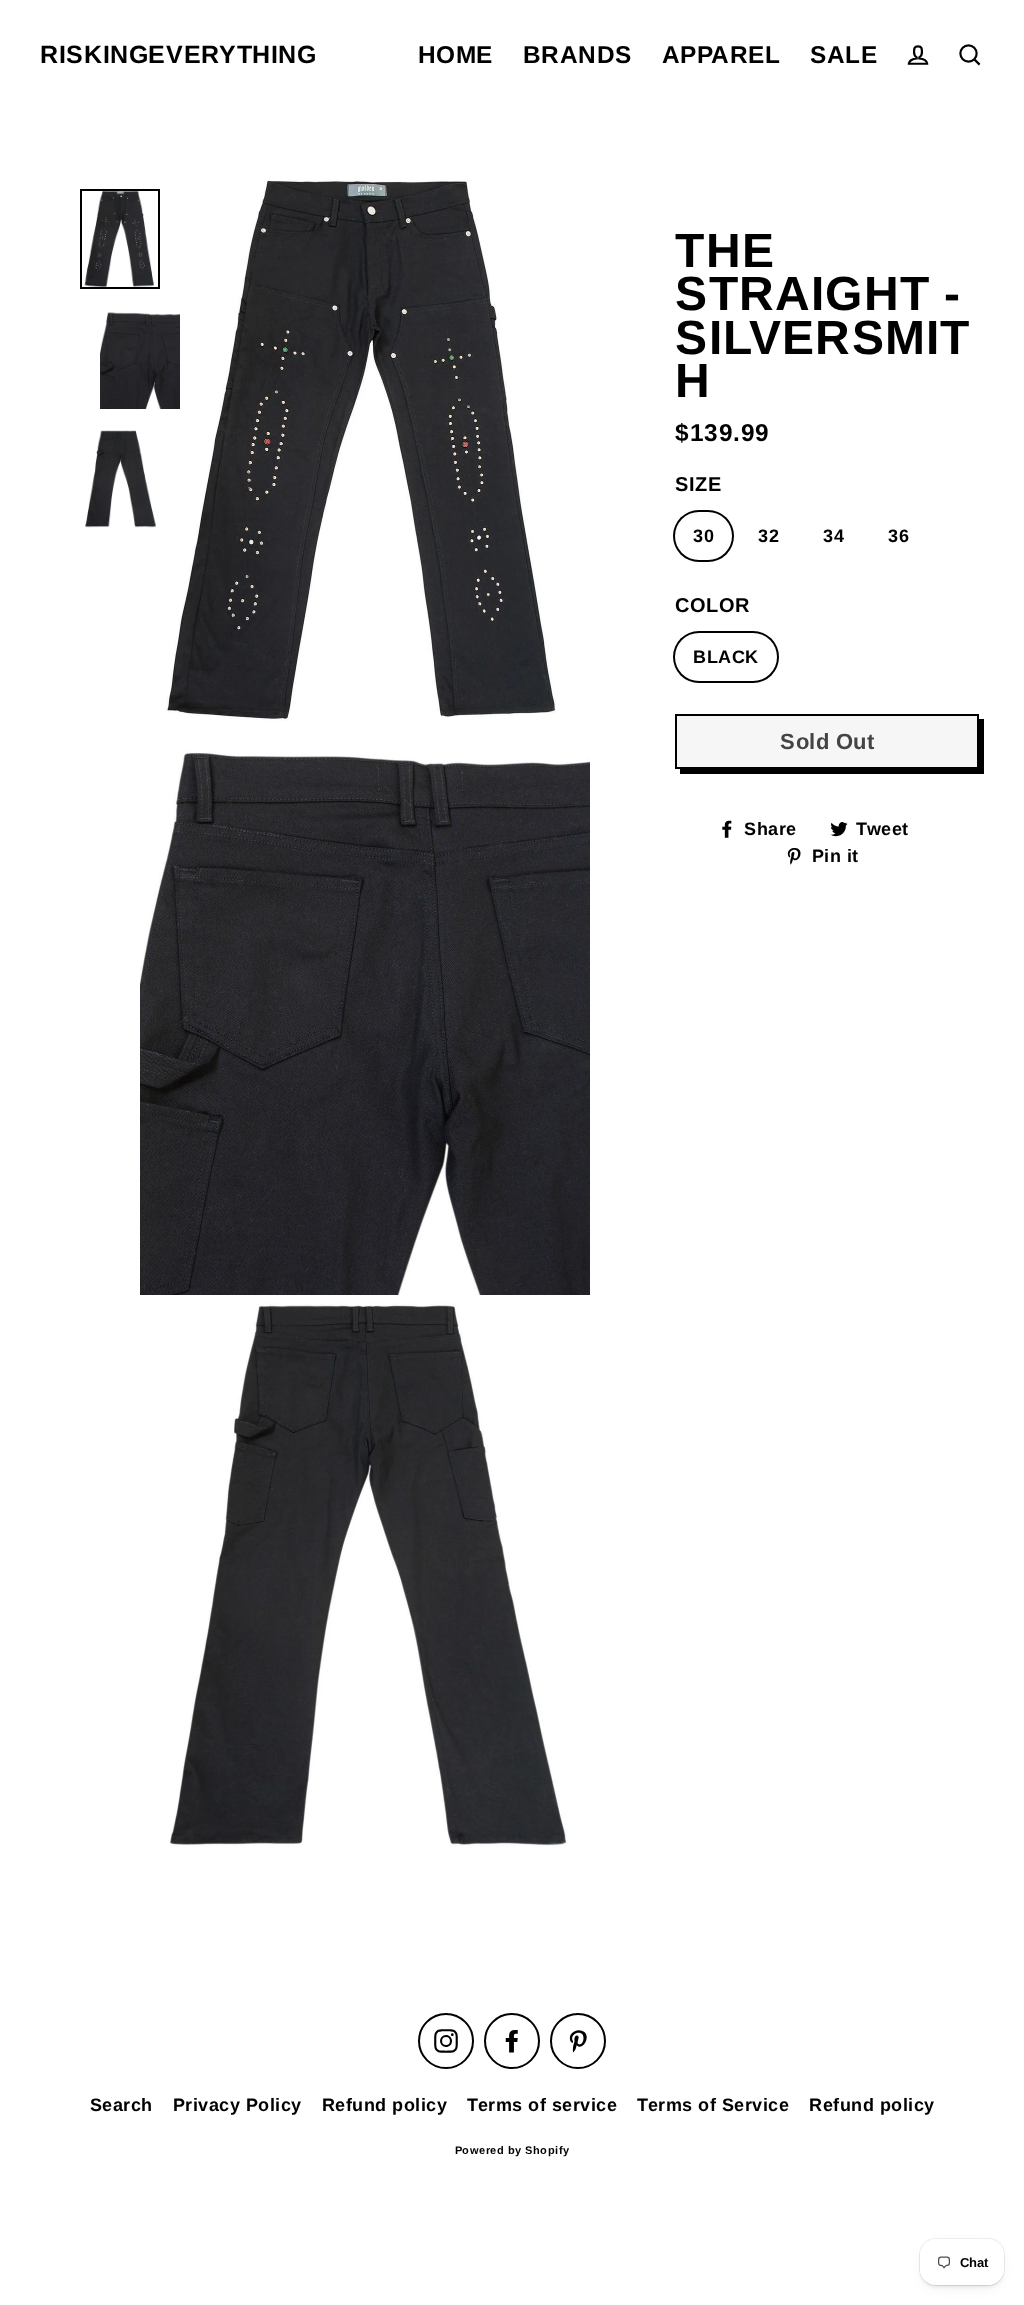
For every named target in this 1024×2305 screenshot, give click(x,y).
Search (121, 2105)
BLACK (726, 657)
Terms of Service (713, 2105)
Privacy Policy (237, 2105)
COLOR (712, 605)
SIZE (698, 484)
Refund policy (385, 2105)
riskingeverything (178, 54)
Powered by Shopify (512, 2150)
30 (703, 536)
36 (898, 536)
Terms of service (542, 2105)
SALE (843, 54)
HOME (455, 54)
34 (833, 536)
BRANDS (577, 54)
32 (768, 536)
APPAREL (721, 54)
